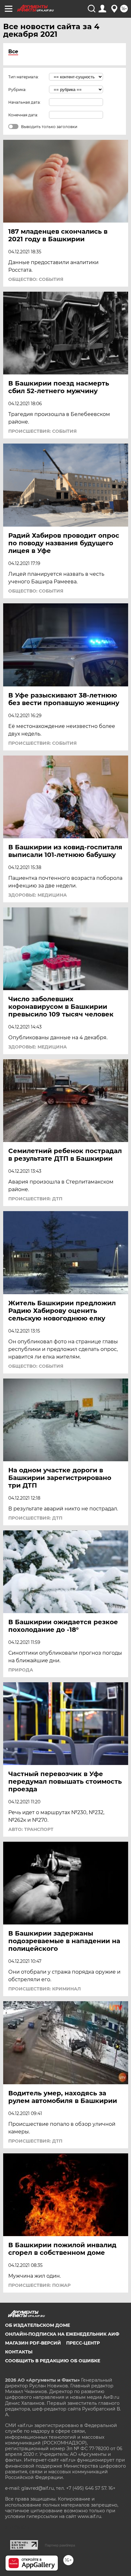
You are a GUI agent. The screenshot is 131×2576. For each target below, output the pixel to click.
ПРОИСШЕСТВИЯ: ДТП (35, 1199)
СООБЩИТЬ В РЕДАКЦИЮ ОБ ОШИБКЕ (53, 2361)
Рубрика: (17, 90)
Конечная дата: (23, 115)
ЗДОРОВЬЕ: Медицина (38, 895)
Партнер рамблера (60, 2545)
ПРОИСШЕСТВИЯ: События (42, 431)
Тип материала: (24, 77)
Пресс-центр (83, 2343)
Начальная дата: (24, 102)
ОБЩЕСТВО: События (36, 279)
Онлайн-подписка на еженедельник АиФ (62, 2334)
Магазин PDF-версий (33, 2343)
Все (13, 52)
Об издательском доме (38, 2325)
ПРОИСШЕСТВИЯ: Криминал (45, 1989)
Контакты (19, 2352)
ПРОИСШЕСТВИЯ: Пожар (39, 2285)
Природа (21, 1670)
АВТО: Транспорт (31, 1829)
